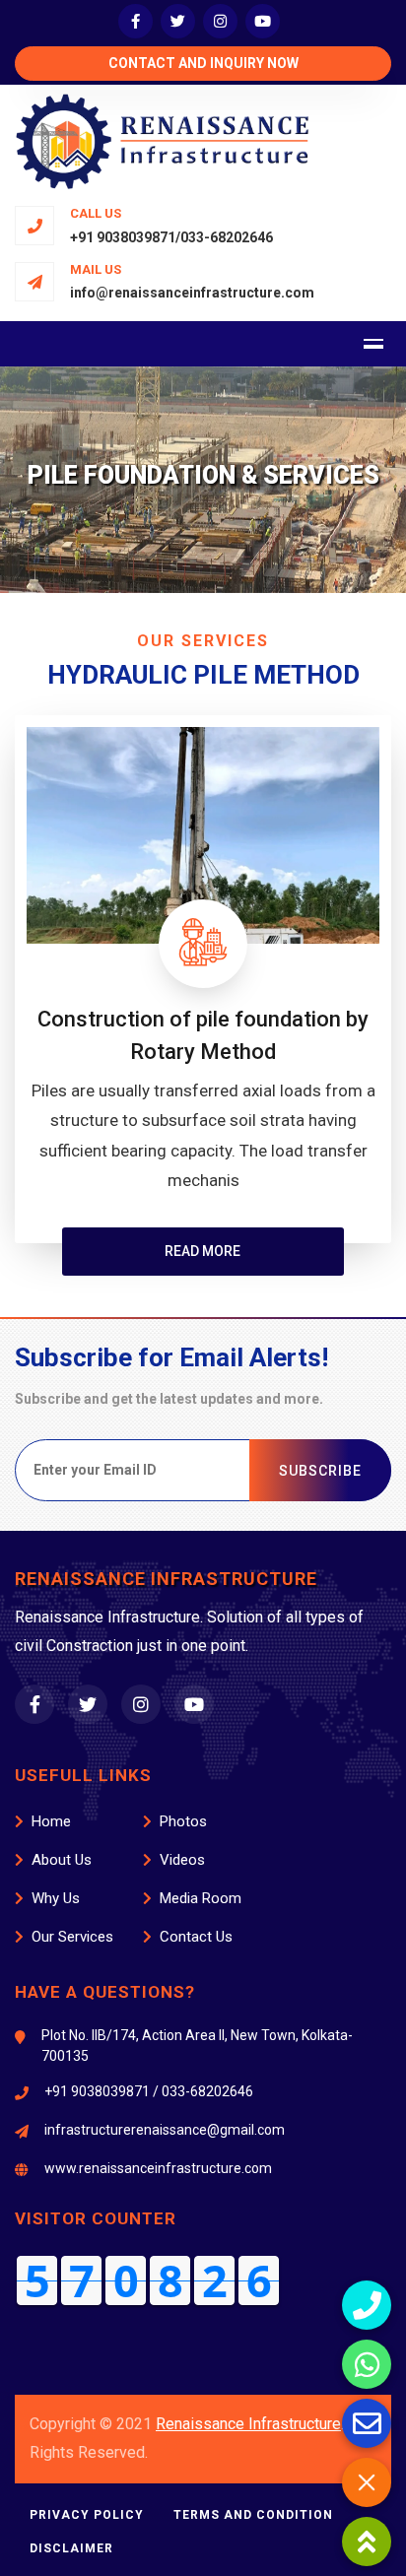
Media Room (201, 1898)
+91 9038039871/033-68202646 (171, 237)
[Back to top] (367, 2542)
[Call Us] (367, 2305)
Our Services (72, 1937)
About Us (62, 1860)
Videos (182, 1860)
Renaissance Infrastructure (248, 2424)
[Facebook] (135, 21)
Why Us (56, 1898)
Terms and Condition (253, 2515)
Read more (203, 1251)
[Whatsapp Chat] (367, 2364)
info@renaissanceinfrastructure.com (192, 293)
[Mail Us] (367, 2423)
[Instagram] (220, 21)
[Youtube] (263, 21)
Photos (183, 1821)
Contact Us (196, 1937)
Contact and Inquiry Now (203, 63)
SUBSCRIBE (320, 1471)
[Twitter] (178, 21)
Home (51, 1821)
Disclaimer (71, 2548)
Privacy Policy (87, 2515)
